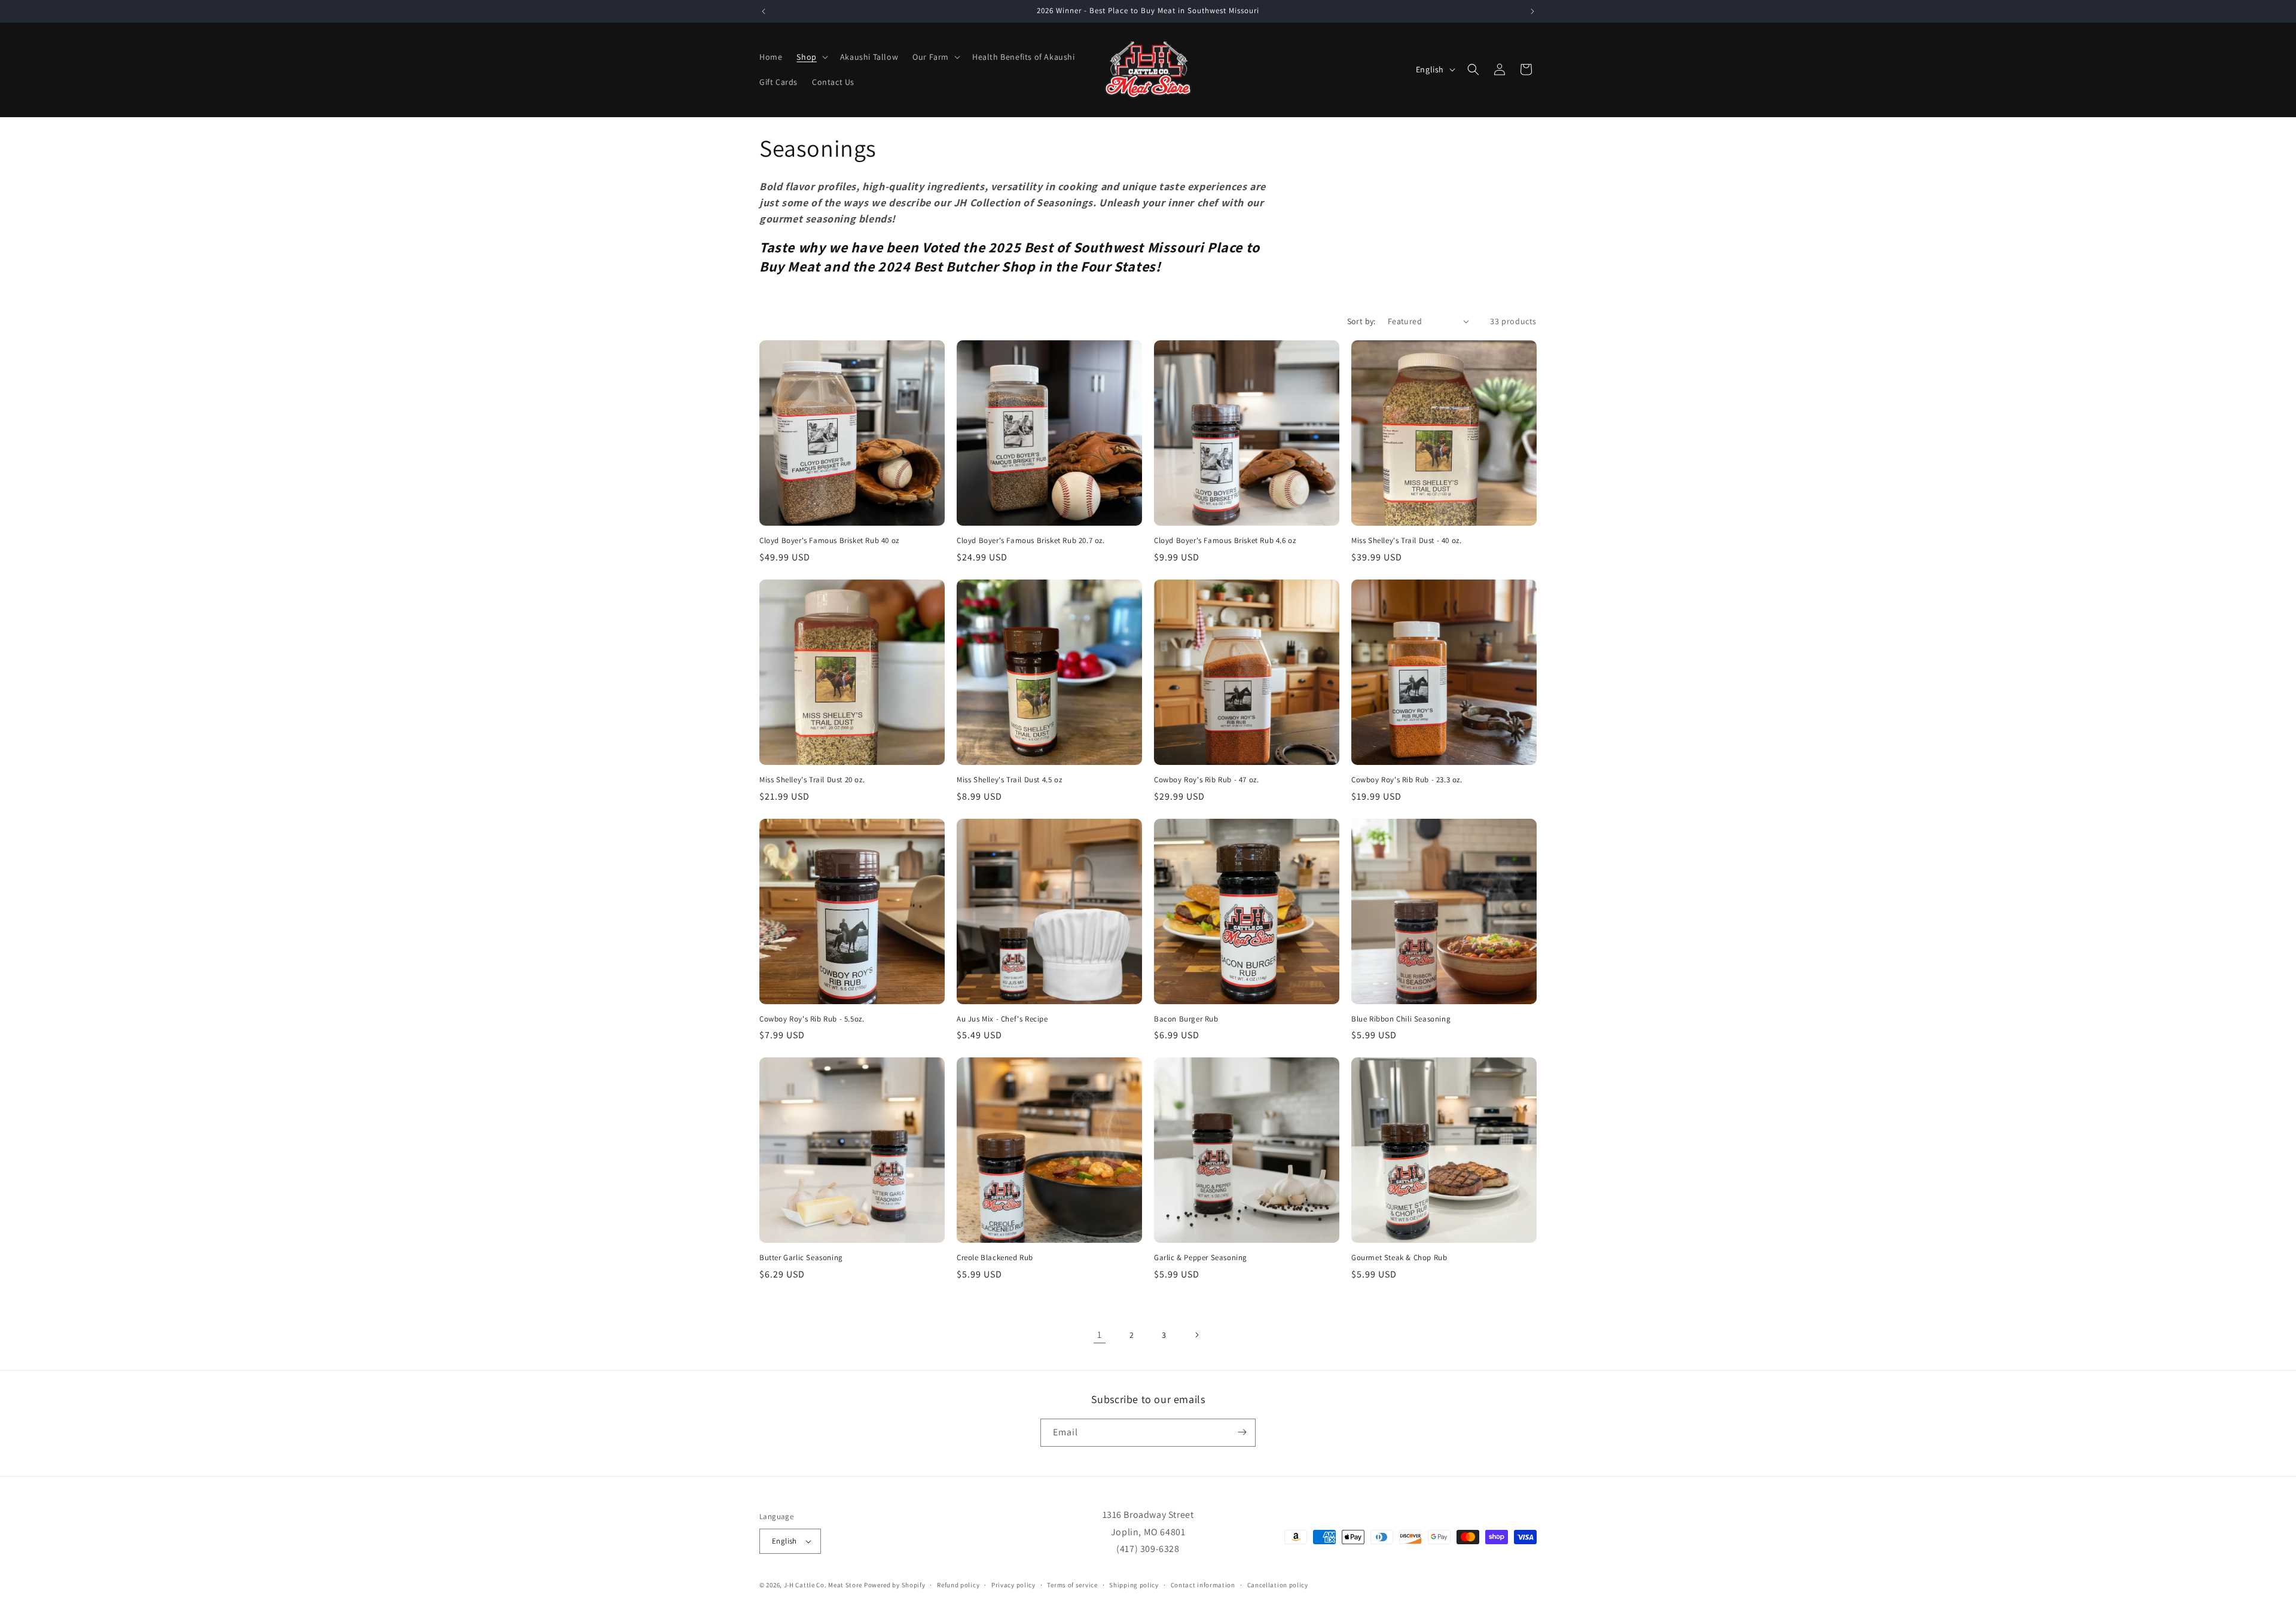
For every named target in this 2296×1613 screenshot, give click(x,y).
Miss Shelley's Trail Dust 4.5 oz (1009, 780)
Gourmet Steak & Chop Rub (1399, 1258)
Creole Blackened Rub (995, 1258)
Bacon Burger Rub (1186, 1019)
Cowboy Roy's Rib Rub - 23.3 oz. (1407, 780)
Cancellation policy (1278, 1585)
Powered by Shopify (895, 1585)
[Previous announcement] (764, 11)
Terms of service (1072, 1585)
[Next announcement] (1532, 11)
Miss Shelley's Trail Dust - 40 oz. (1406, 541)
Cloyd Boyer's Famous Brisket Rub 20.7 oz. (1031, 541)
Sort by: (1361, 321)
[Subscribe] (1242, 1432)
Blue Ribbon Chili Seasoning (1401, 1019)
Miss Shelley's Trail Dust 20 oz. (812, 780)
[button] (811, 57)
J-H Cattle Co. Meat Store (823, 1585)
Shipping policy (1134, 1585)
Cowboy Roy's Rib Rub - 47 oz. (1206, 780)
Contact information (1203, 1585)
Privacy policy (1013, 1585)
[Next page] (1196, 1335)
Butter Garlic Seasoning (801, 1258)
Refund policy (958, 1585)
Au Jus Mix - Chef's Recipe (1002, 1019)
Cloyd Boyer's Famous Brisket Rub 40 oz (829, 541)
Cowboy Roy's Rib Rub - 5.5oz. (812, 1019)
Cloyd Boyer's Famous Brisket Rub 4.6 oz (1225, 541)
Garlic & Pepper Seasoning (1201, 1258)
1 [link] (1100, 1335)
